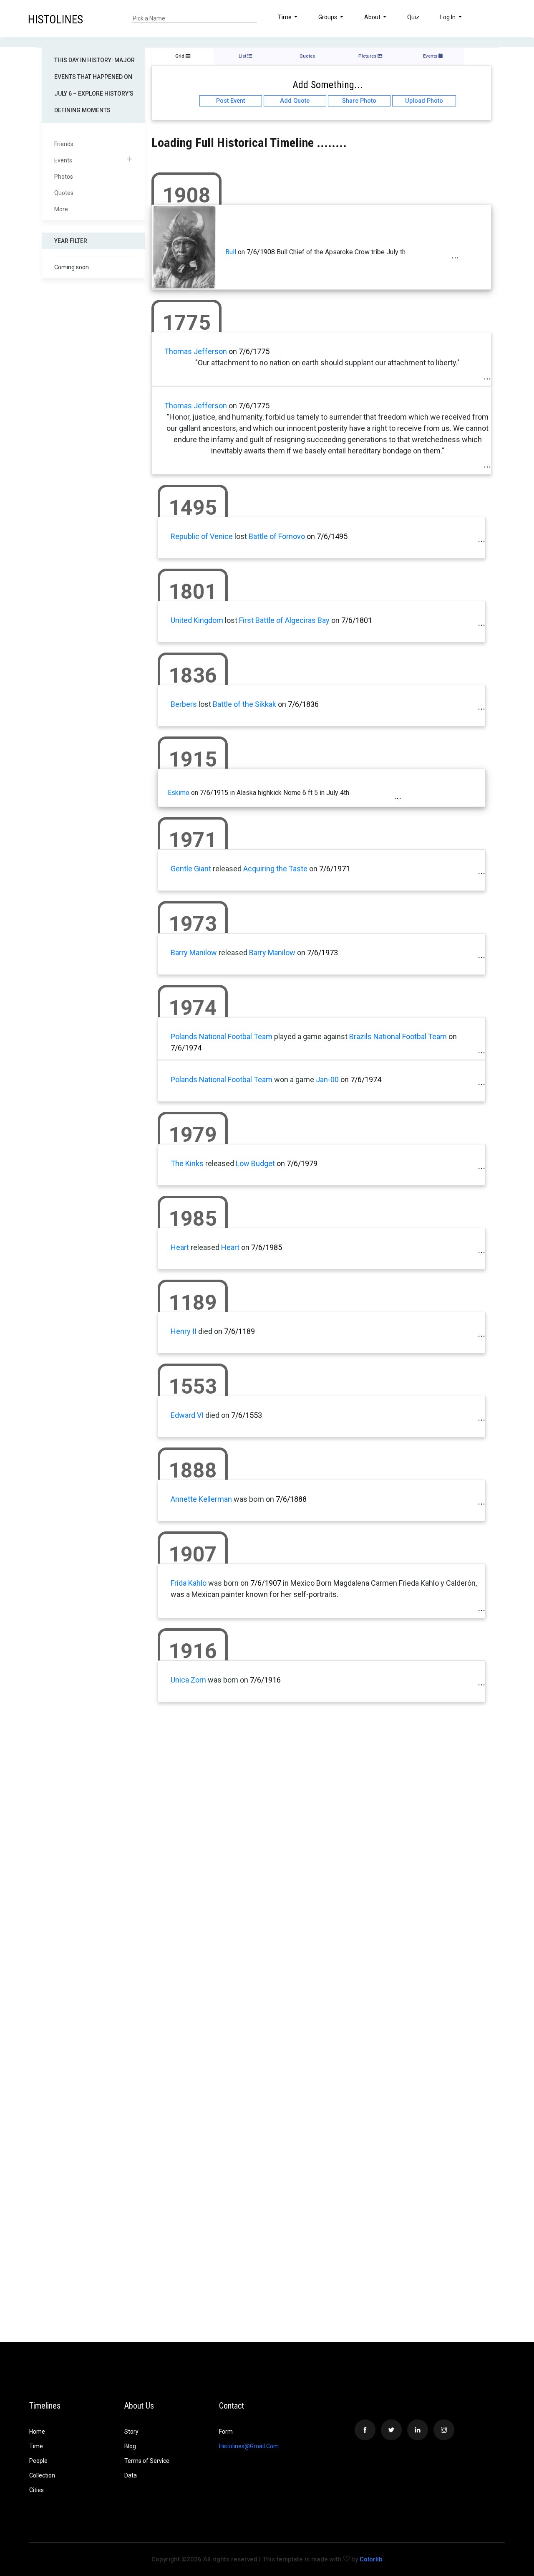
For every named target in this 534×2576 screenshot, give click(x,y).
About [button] (373, 17)
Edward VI (187, 1415)
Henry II (184, 1331)
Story (131, 2432)
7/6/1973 (322, 953)
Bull (231, 252)
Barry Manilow (194, 953)
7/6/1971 (335, 869)
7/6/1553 (247, 1415)
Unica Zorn (188, 1680)
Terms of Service (147, 2461)
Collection (42, 2475)
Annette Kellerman (201, 1499)
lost (241, 536)
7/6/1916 (265, 1680)
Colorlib (371, 2559)
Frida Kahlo (189, 1583)
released (227, 869)
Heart (180, 1247)
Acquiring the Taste (275, 869)
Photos (64, 177)
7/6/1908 (261, 252)
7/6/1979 (302, 1163)
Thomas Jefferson (196, 351)
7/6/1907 (266, 1583)
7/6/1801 (357, 620)
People (38, 2461)
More (61, 209)
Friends (64, 144)
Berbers (184, 704)
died (205, 1331)
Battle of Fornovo (277, 536)
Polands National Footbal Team (222, 1036)
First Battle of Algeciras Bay (284, 620)
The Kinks (187, 1163)
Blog (130, 2446)
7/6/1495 (332, 536)
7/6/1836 (303, 704)
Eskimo (179, 793)
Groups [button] (328, 17)
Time (36, 2446)
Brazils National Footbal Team (398, 1036)
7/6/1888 (291, 1499)
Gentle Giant (191, 869)
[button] (505, 18)
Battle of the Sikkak (244, 704)
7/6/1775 (254, 351)
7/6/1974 (186, 1048)
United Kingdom (197, 620)
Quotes (64, 193)
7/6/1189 (239, 1331)
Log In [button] (448, 17)
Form (226, 2432)
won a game (294, 1079)
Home (37, 2432)
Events (63, 160)
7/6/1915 (214, 793)
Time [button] (285, 17)
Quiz (413, 17)
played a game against (311, 1036)
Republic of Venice (202, 536)
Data (131, 2475)
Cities (37, 2490)
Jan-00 (327, 1079)
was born (249, 1499)
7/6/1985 (267, 1247)
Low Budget (255, 1163)
